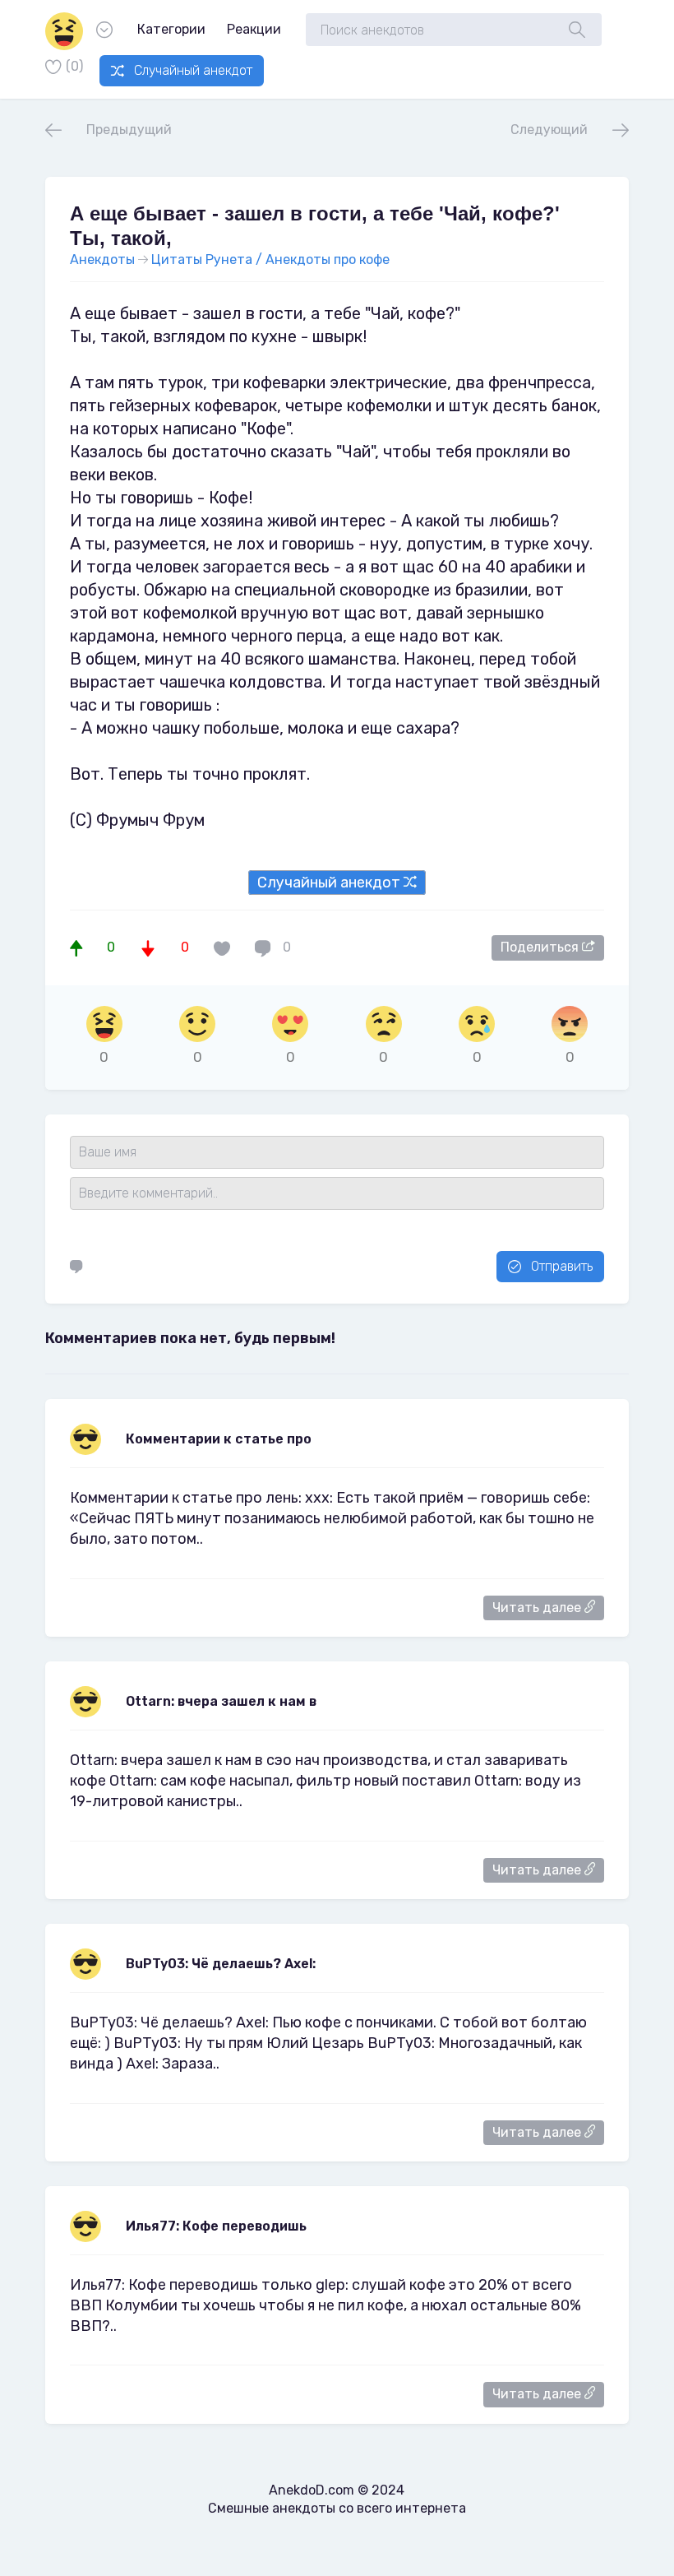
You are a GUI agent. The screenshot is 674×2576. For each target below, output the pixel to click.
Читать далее (538, 1608)
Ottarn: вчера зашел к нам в (221, 1701)
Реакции (254, 29)
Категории (171, 29)
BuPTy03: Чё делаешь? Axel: (221, 1964)
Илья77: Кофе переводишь (216, 2226)
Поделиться (541, 947)
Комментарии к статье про (219, 1439)
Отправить (562, 1266)
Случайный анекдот (193, 70)
